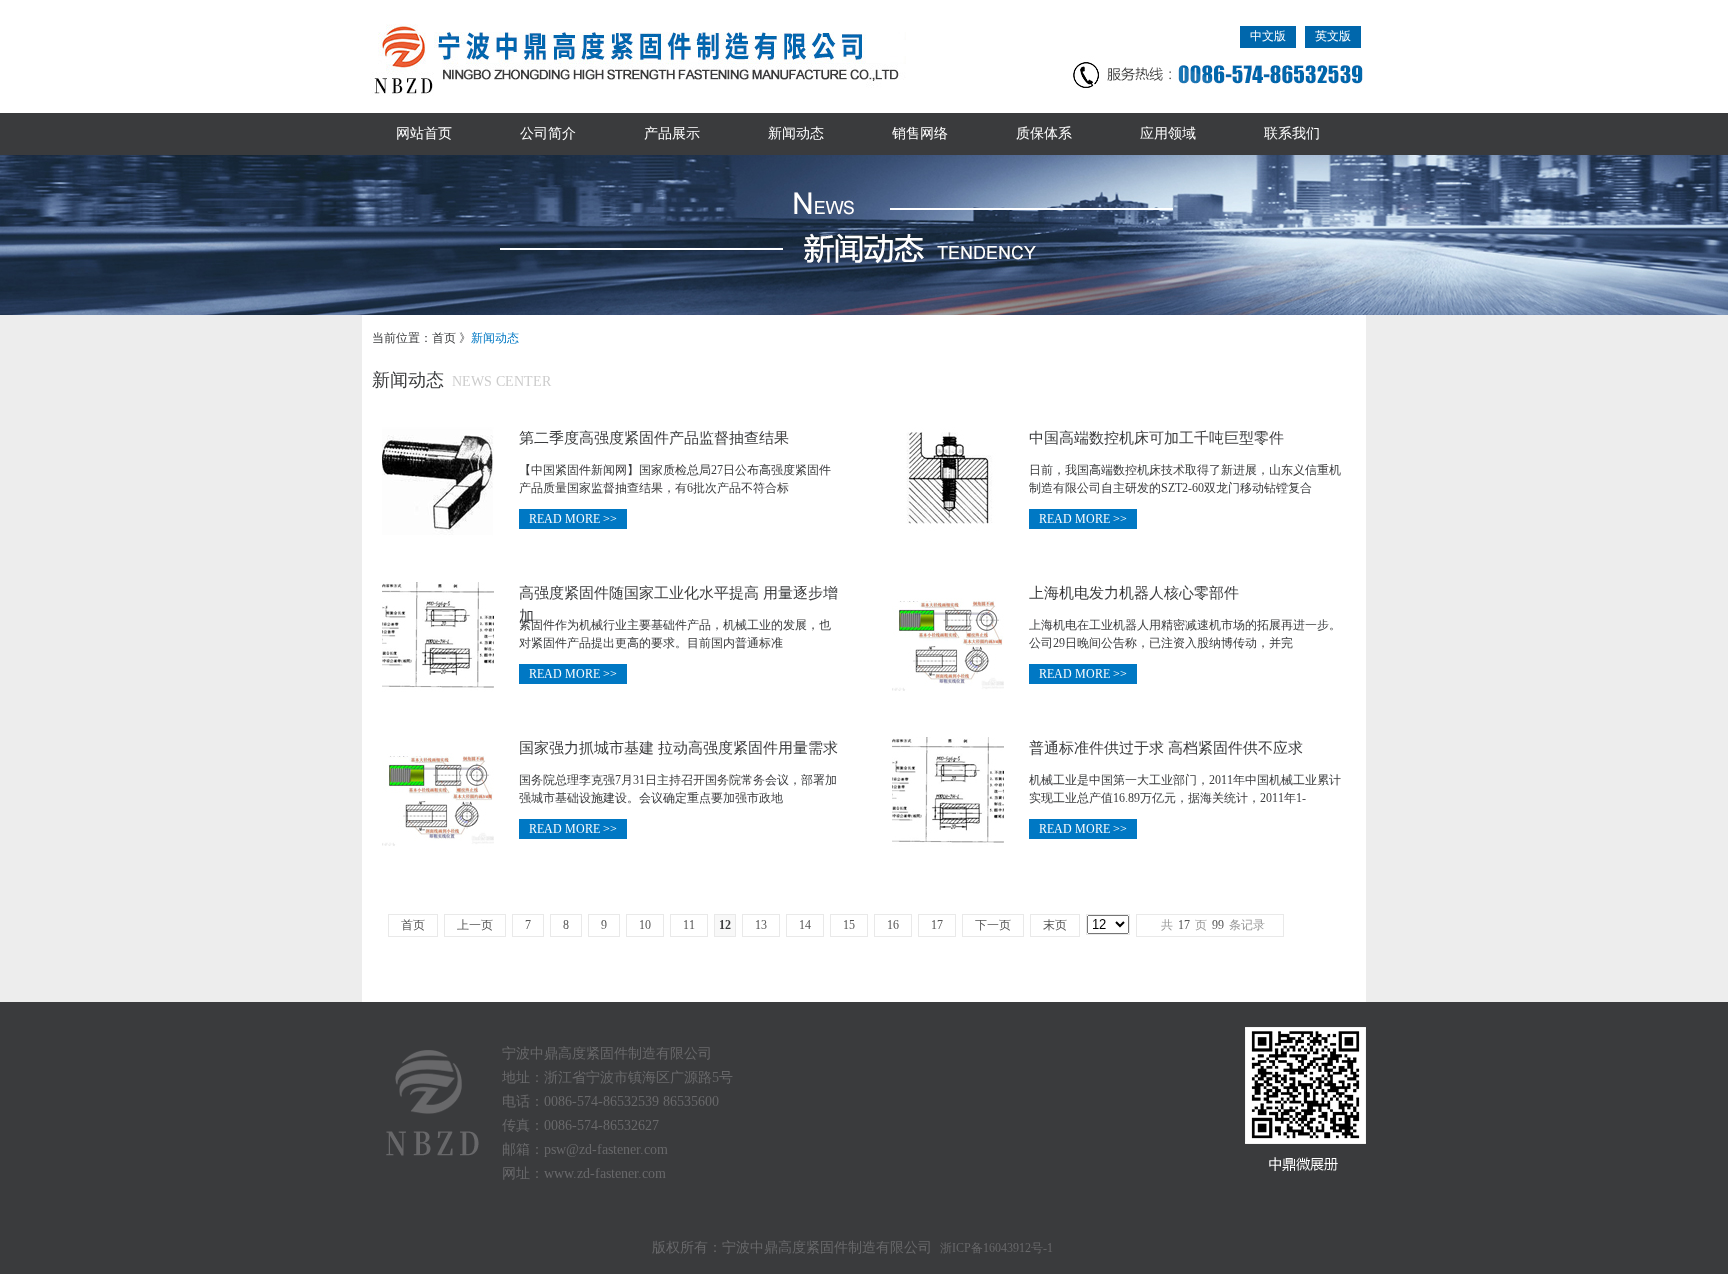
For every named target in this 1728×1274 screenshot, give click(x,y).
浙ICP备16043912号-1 (996, 1248)
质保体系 (1044, 133)
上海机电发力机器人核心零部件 (1134, 593)
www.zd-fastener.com (605, 1173)
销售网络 (920, 133)
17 (937, 925)
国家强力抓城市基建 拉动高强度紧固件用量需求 (678, 748)
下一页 (993, 925)
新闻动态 (796, 133)
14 (805, 925)
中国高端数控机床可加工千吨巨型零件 (1156, 438)
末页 (1055, 925)
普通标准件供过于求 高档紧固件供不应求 (1166, 748)
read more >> (573, 519)
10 (645, 925)
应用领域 (1168, 133)
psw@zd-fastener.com (606, 1149)
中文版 (1268, 36)
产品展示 (672, 133)
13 (761, 925)
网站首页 (424, 133)
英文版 (1333, 36)
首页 (444, 338)
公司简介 (548, 133)
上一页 (475, 925)
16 (893, 925)
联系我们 (1292, 133)
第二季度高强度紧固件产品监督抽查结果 (654, 438)
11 (689, 925)
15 (849, 925)
